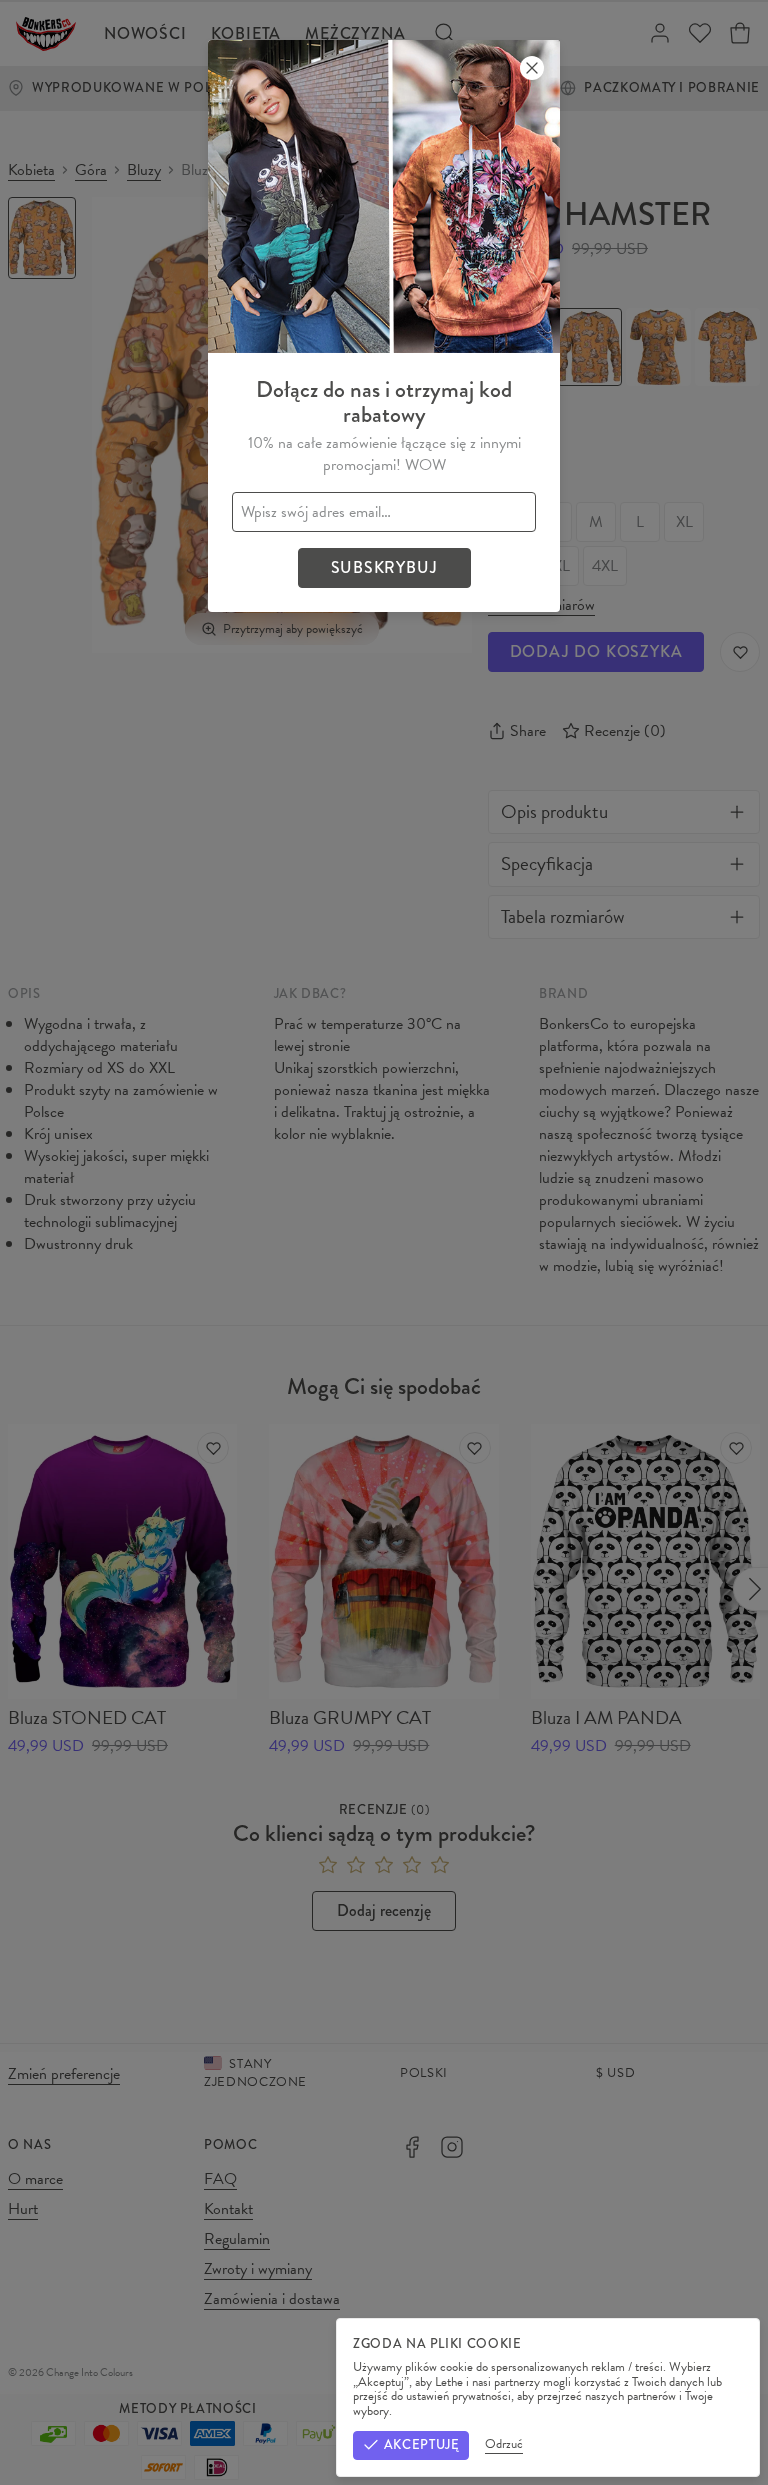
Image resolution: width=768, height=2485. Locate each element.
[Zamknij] (532, 68)
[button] (384, 1242)
